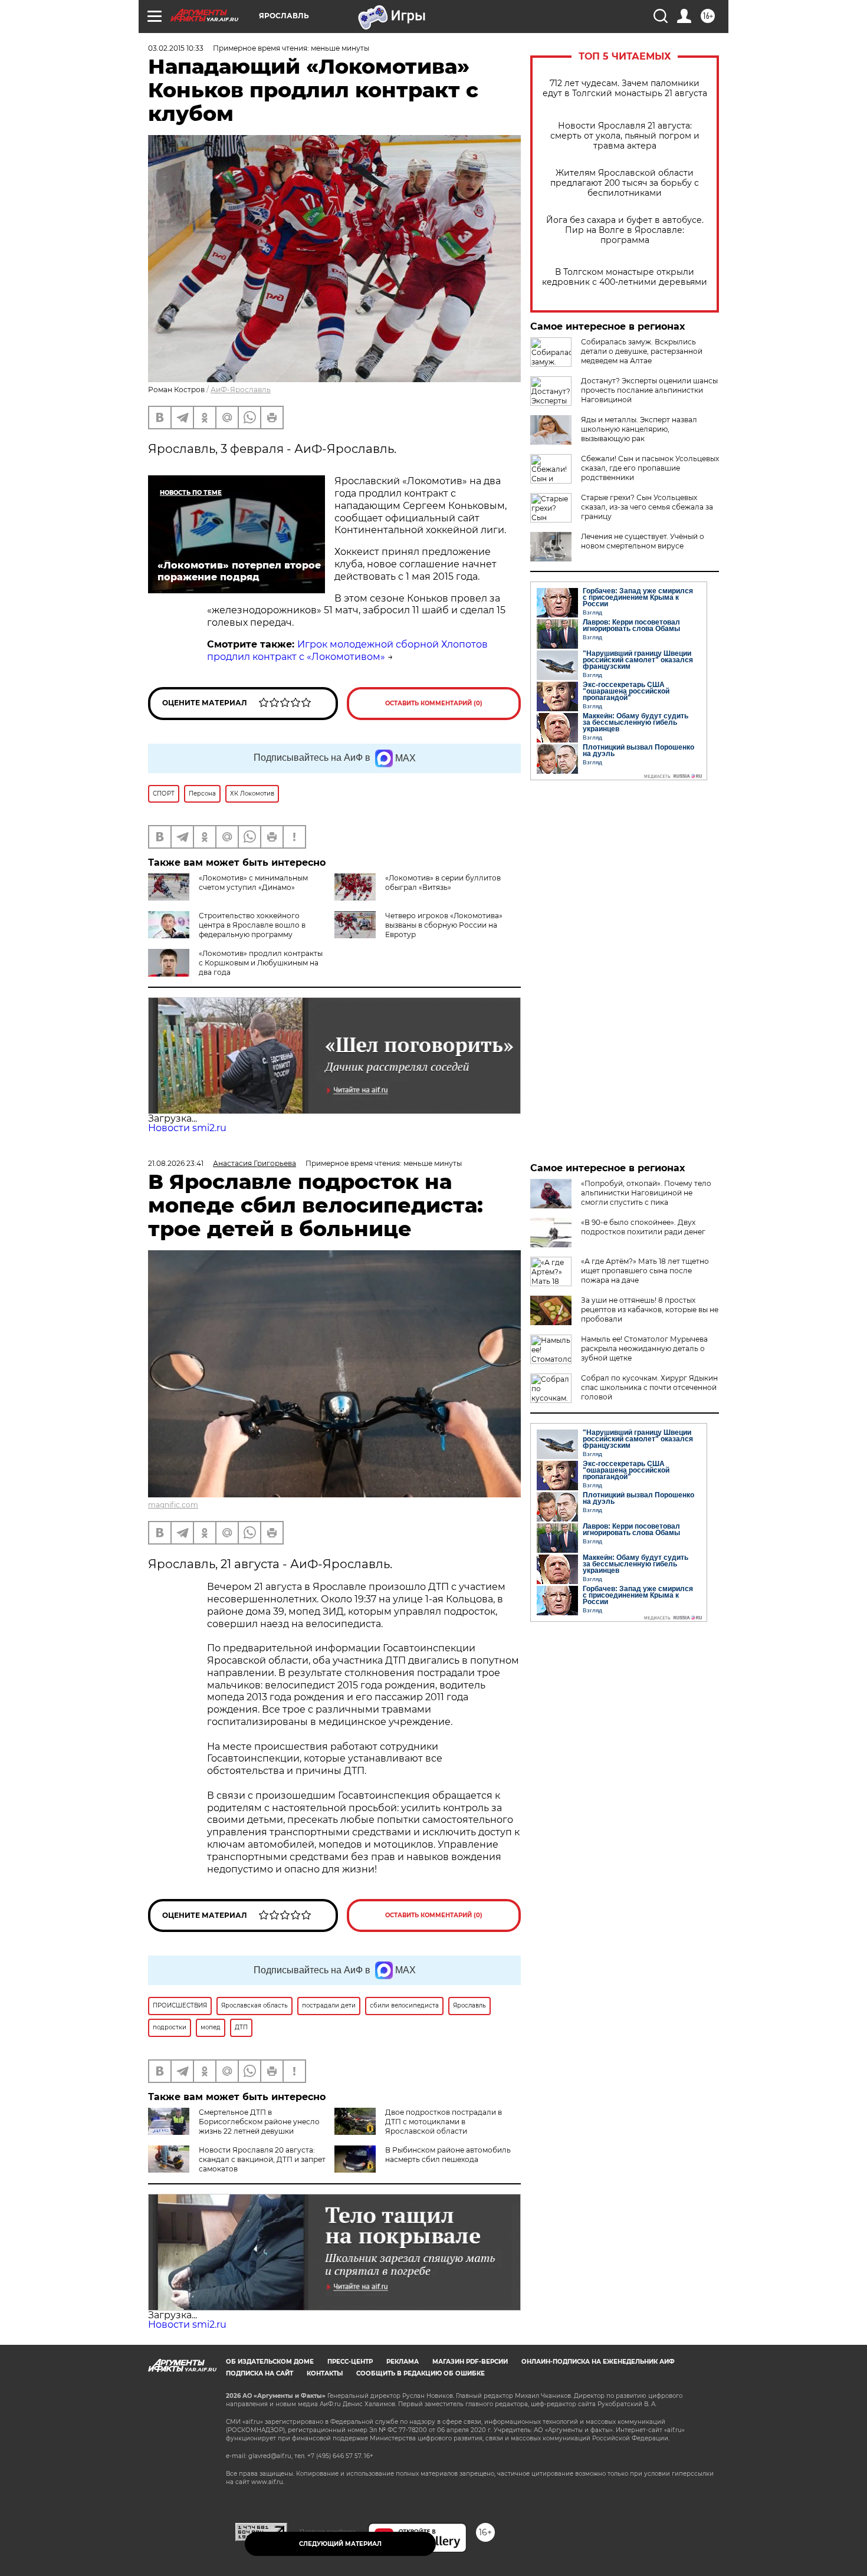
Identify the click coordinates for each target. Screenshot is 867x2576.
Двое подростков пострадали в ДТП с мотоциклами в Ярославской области (444, 2122)
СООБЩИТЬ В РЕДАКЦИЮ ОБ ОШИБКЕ (421, 2373)
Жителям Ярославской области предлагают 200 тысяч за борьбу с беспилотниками (625, 183)
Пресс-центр (350, 2362)
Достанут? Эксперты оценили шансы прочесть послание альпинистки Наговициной (649, 390)
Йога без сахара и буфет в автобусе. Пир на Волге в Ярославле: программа (625, 230)
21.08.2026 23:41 (176, 1163)
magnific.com (173, 1505)
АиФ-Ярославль (241, 390)
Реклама (403, 2362)
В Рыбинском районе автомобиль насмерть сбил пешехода (448, 2155)
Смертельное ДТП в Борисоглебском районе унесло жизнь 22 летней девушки (259, 2122)
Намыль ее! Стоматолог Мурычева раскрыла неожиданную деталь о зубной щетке (644, 1348)
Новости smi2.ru (187, 1128)
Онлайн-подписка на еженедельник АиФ (598, 2362)
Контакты (325, 2373)
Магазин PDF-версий (470, 2362)
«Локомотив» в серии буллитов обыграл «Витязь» (443, 883)
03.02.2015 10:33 (176, 48)
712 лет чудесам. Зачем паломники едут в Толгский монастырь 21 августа (625, 88)
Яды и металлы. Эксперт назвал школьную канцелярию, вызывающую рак (639, 429)
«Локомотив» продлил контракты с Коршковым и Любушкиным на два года (261, 963)
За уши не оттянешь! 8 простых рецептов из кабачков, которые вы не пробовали (650, 1310)
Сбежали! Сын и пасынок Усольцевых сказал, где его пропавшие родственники (650, 468)
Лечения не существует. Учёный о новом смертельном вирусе (643, 541)
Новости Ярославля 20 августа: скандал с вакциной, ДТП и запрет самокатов (262, 2159)
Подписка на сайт (260, 2373)
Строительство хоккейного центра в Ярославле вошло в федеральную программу (252, 925)
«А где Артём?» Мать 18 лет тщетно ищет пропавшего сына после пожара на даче (645, 1271)
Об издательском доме (270, 2362)
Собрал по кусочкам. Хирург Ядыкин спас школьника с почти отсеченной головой (649, 1387)
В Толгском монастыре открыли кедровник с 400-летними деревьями (625, 277)
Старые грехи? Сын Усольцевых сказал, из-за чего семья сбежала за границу (647, 507)
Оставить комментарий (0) (434, 703)
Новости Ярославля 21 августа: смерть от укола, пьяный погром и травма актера (625, 136)
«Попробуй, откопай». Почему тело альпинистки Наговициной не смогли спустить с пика (646, 1193)
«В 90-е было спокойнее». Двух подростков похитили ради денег (643, 1227)
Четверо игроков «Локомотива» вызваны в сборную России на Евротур (444, 925)
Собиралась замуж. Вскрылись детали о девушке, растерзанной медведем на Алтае (642, 351)
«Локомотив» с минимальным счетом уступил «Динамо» (253, 883)
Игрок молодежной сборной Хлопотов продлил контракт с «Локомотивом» (347, 650)
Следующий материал (340, 2544)
